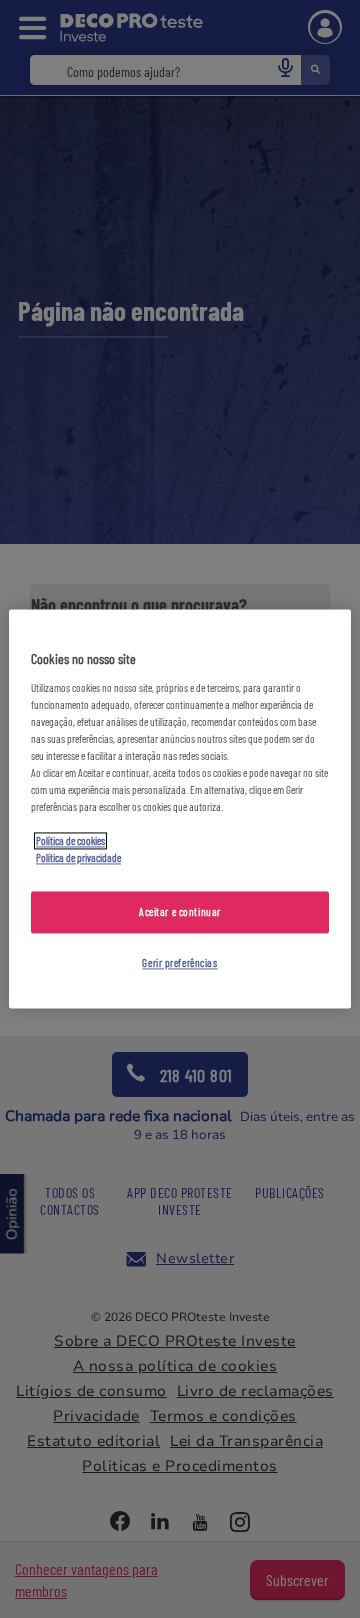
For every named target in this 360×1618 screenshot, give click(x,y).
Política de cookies (70, 841)
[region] (180, 808)
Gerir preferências (179, 963)
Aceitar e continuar (180, 912)
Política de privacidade (78, 858)
